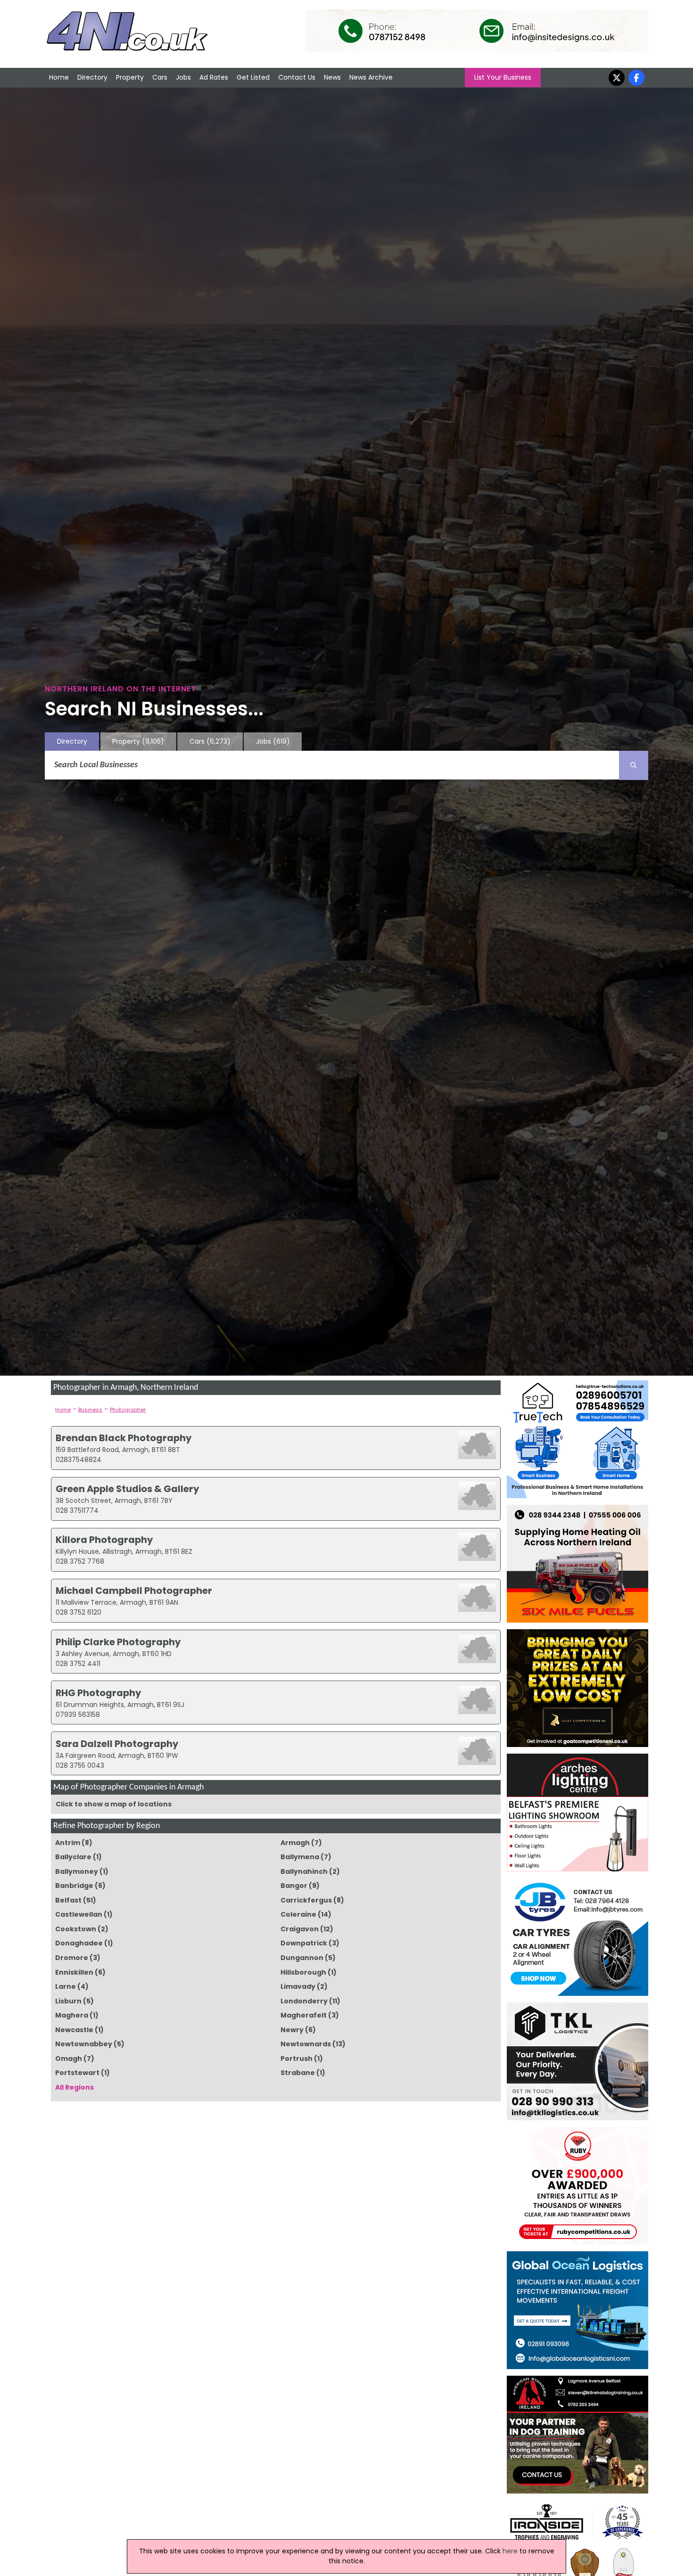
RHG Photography (98, 1693)
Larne (66, 1986)
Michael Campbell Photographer (134, 1591)
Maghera (72, 2015)
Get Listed (253, 77)
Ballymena (300, 1857)
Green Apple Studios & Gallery (127, 1489)
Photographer (128, 1410)
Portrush (297, 2059)
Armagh (295, 1843)
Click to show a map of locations (114, 1804)
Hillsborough (303, 1972)
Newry (292, 2030)
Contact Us (297, 77)
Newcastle (74, 2030)
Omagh (69, 2059)
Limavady (298, 1986)
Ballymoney (77, 1871)
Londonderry (304, 2001)
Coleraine (298, 1914)
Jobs (183, 77)
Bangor (294, 1886)
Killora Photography (104, 1540)
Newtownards (306, 2044)
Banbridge (74, 1886)
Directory (92, 77)
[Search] (634, 765)
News (332, 77)
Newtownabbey (84, 2044)
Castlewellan (79, 1914)
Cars (160, 77)
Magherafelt (304, 2015)
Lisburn (68, 2001)
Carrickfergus (306, 1900)
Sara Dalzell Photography (117, 1744)
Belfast (68, 1900)
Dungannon (302, 1958)
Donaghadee (79, 1943)
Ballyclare (73, 1857)
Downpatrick (304, 1943)
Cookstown (76, 1929)
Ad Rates (214, 77)
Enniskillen (74, 1972)
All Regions (74, 2087)
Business (90, 1410)
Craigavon (300, 1929)
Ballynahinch (304, 1871)
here (510, 2551)
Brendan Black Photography (124, 1438)
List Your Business (503, 77)
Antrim (68, 1843)
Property (130, 77)
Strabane (298, 2073)
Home (59, 77)
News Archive (371, 77)
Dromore (72, 1958)
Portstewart (77, 2073)
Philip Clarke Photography (118, 1642)
